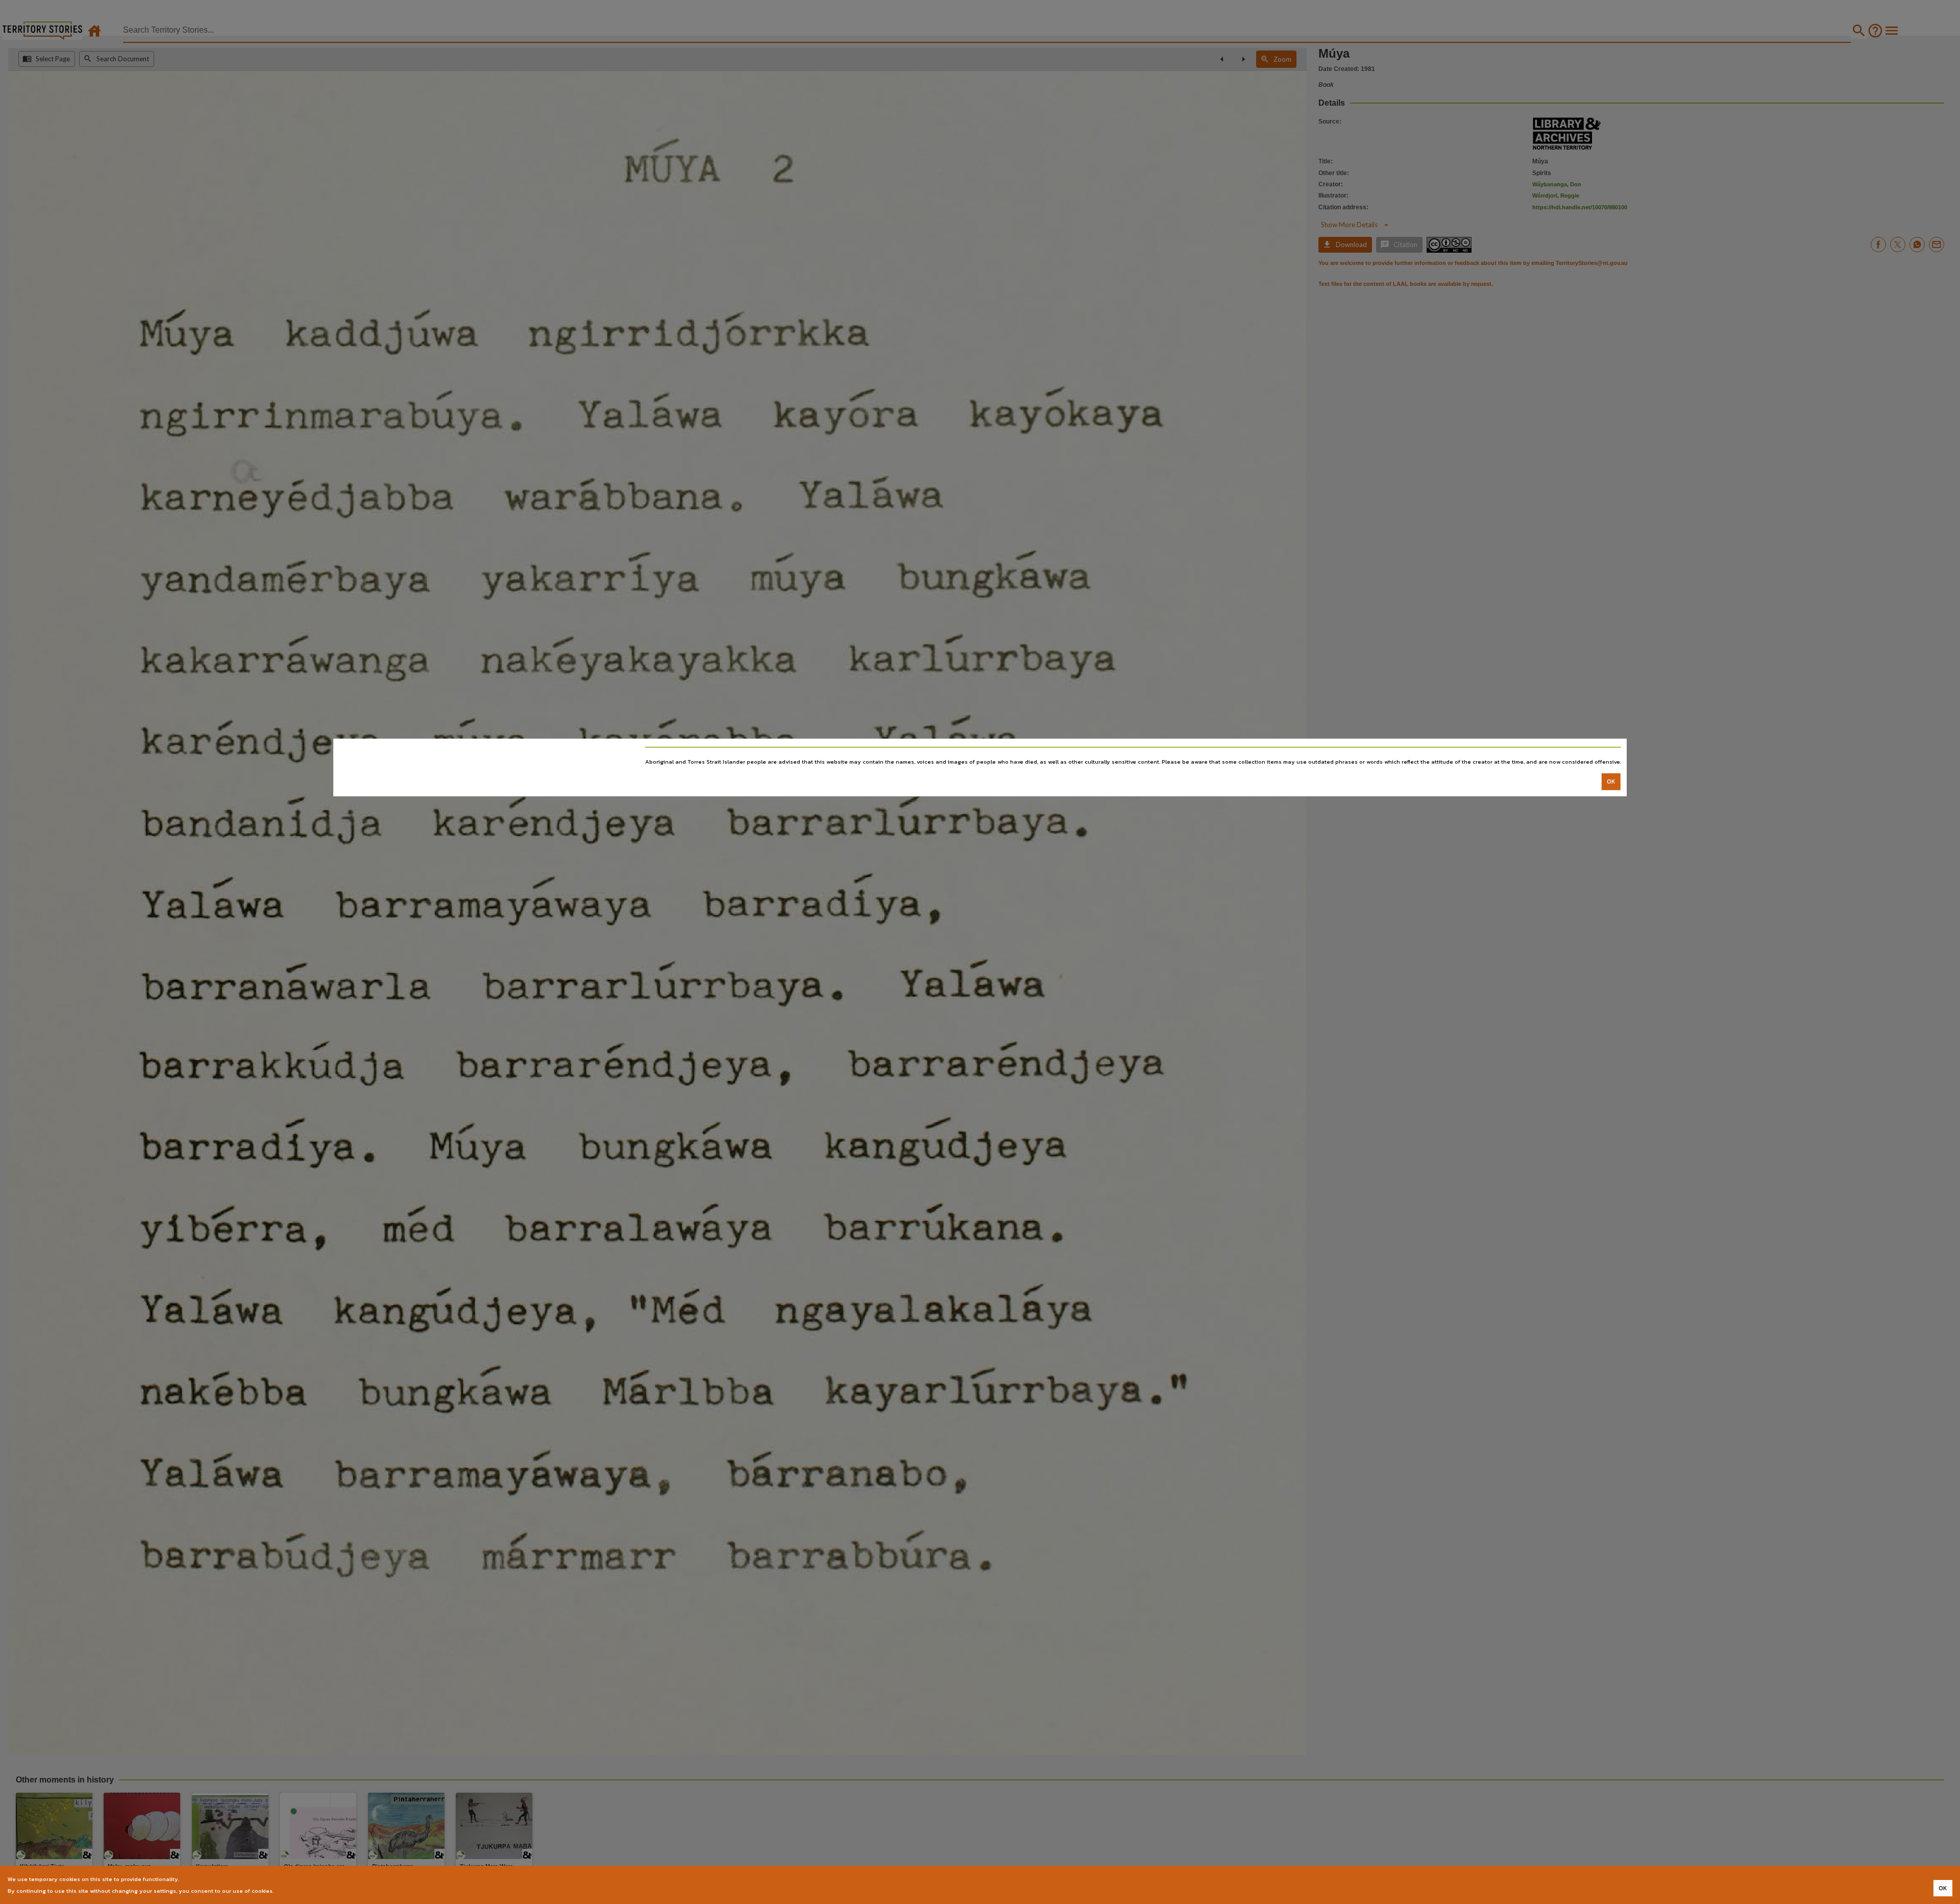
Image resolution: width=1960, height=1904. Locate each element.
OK (1611, 782)
